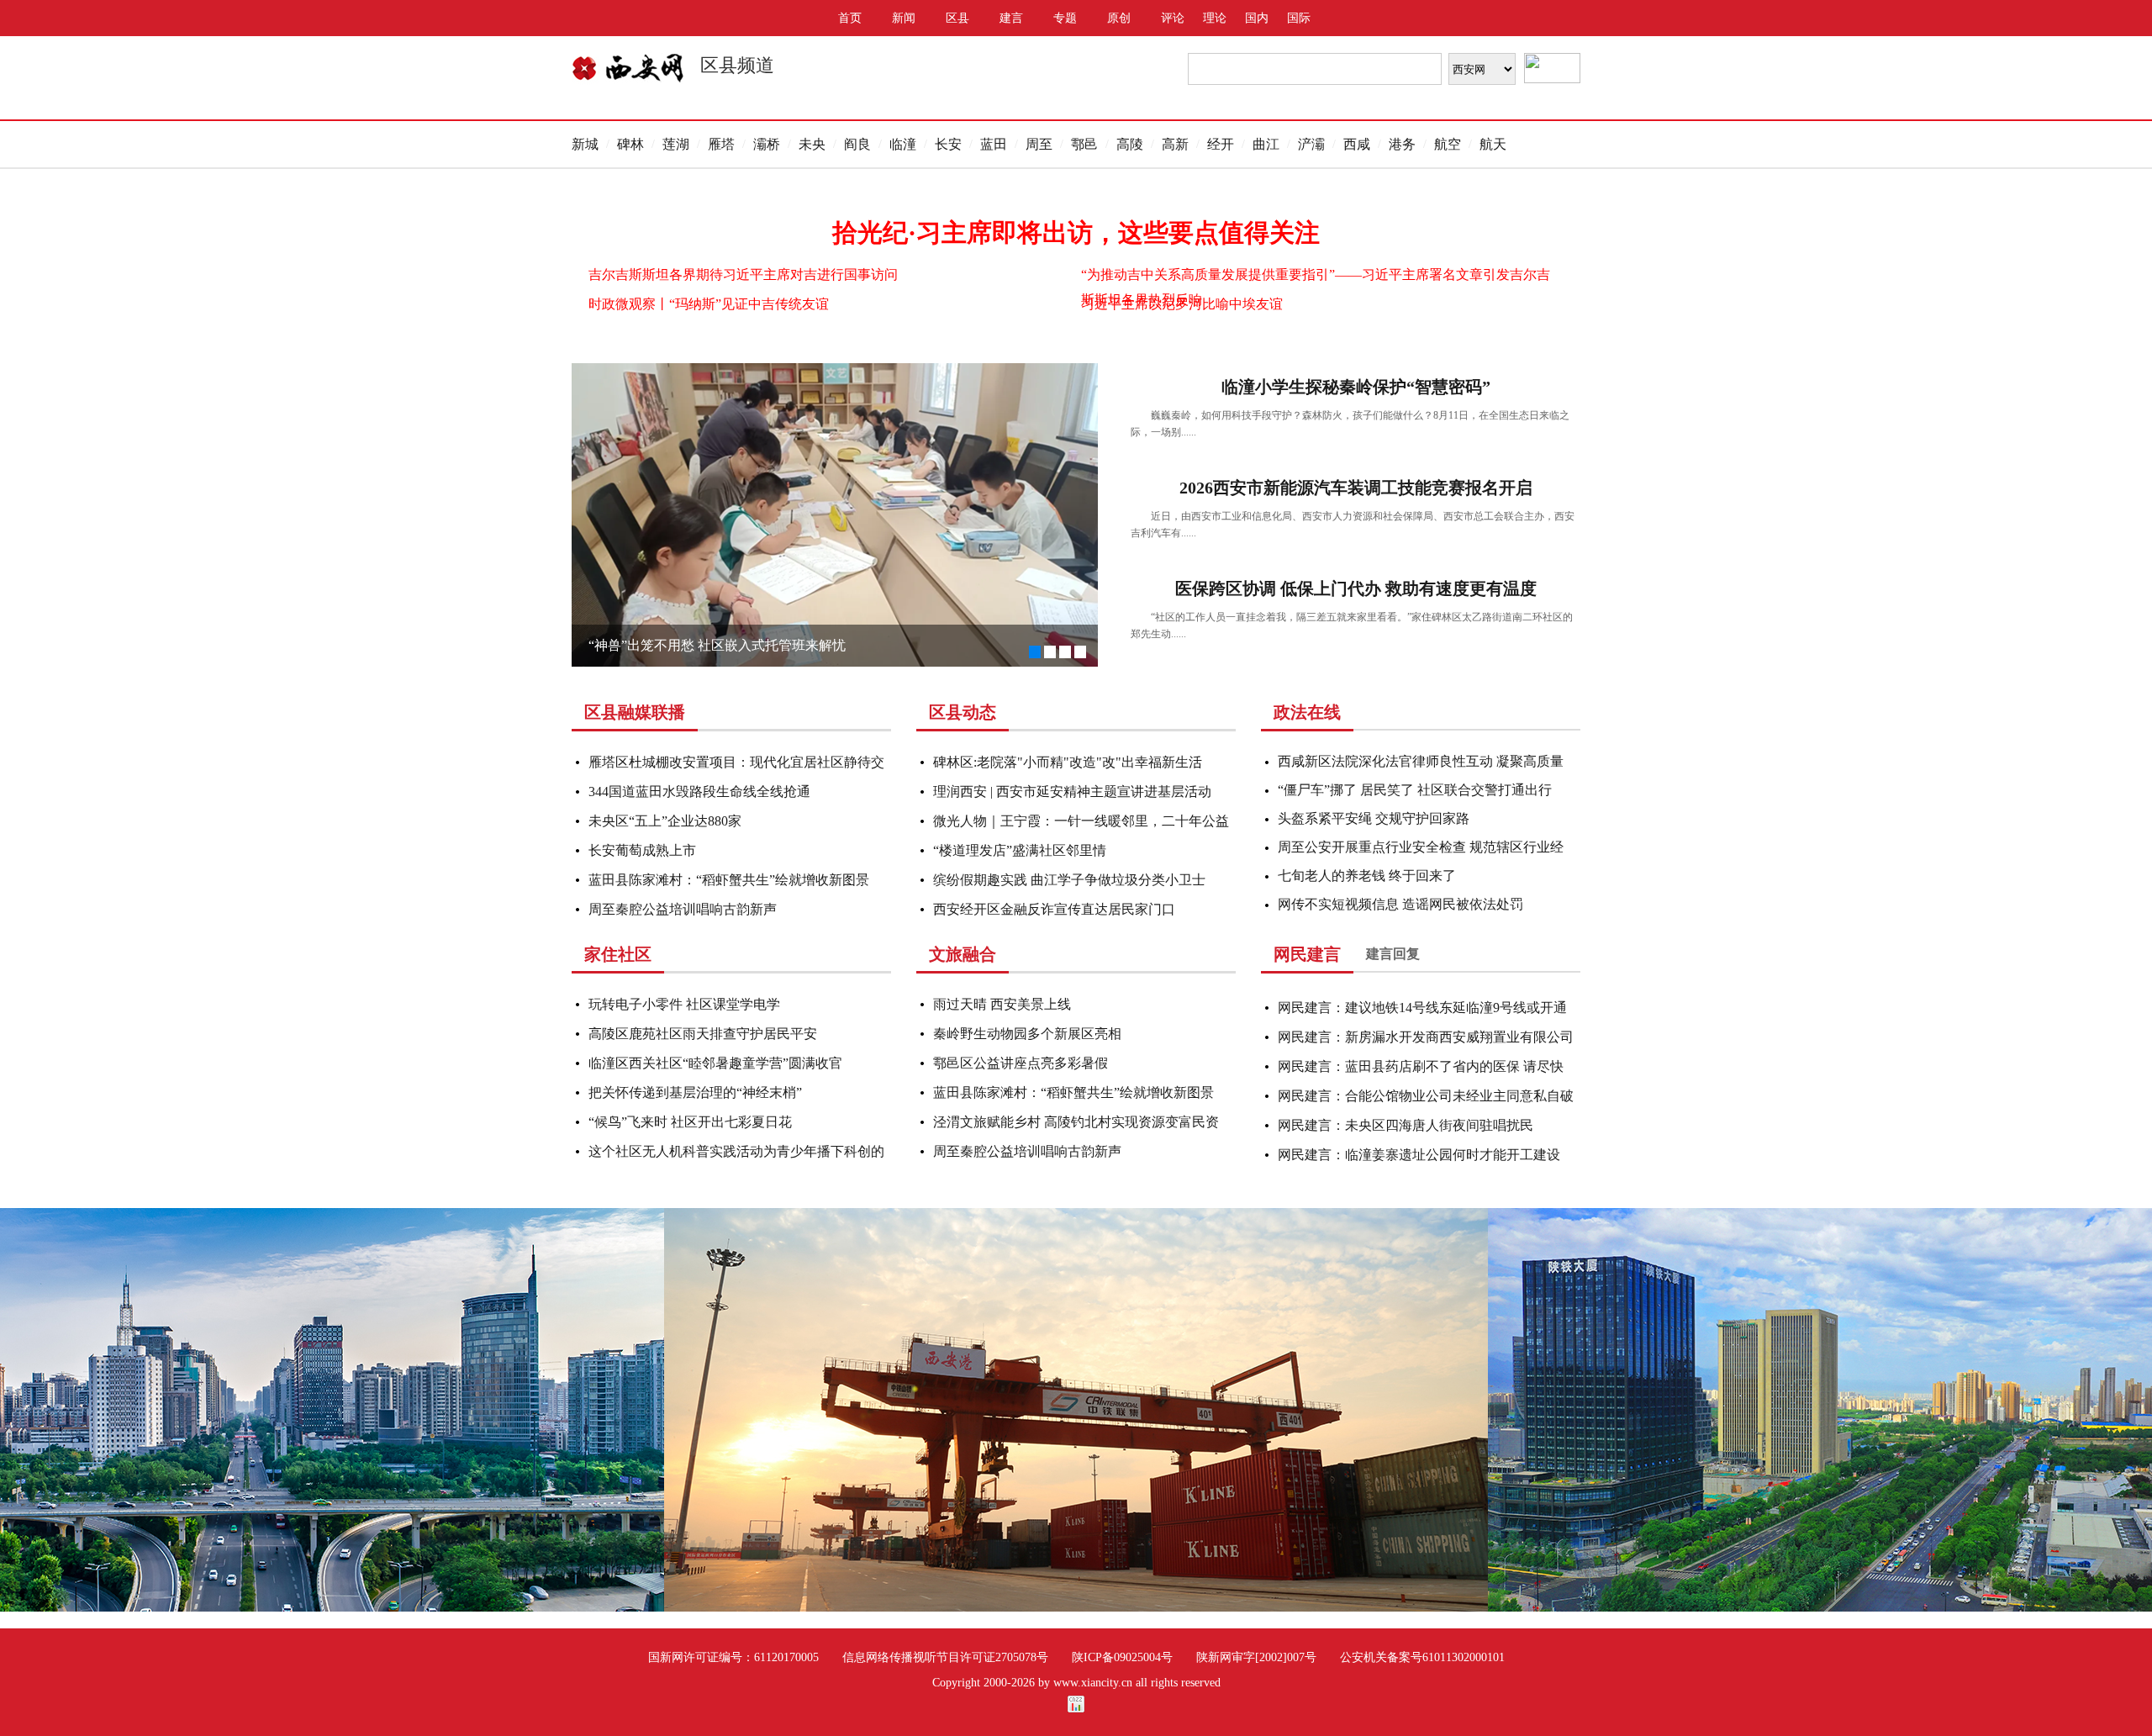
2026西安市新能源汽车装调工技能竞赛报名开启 (1356, 488)
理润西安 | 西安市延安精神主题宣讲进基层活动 (1072, 791)
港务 (1402, 144)
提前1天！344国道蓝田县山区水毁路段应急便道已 (736, 645)
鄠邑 (1084, 144)
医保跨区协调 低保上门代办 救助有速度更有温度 (1356, 588)
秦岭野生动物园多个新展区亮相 (1027, 1034)
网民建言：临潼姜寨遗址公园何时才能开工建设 (1419, 1155)
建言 (1011, 18)
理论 (1215, 18)
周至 (1039, 144)
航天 (1493, 144)
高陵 (1130, 144)
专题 (1065, 18)
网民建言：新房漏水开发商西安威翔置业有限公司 (1426, 1037)
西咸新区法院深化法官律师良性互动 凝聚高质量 (1421, 761)
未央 (812, 144)
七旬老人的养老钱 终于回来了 (1367, 876)
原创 (1119, 18)
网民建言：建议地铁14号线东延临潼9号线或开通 (1422, 1008)
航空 (1448, 144)
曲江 (1266, 144)
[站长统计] (1076, 1709)
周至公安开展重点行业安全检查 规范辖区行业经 (1421, 847)
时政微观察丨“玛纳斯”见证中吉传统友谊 (709, 304)
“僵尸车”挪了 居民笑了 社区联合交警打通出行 (1415, 790)
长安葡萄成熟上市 (642, 850)
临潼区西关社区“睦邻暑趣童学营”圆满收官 (715, 1063)
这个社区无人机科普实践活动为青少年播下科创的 (736, 1151)
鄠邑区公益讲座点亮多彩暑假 (1021, 1063)
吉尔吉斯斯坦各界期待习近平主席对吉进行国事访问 (743, 274)
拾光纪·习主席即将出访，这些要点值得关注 (1076, 232)
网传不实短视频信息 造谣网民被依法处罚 (1400, 904)
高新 (1175, 144)
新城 (585, 144)
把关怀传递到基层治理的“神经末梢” (695, 1092)
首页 (850, 18)
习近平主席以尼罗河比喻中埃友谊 (1182, 304)
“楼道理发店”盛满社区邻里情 (1020, 850)
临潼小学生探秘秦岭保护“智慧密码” (1356, 387)
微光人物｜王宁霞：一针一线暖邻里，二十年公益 (1081, 821)
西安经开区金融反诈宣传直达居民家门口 (1054, 909)
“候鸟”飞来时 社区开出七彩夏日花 (690, 1122)
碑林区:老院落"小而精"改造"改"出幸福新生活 (1068, 762)
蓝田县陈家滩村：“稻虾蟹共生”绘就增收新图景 (729, 880)
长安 (948, 144)
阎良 (857, 144)
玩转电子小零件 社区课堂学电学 (684, 1004)
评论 (1173, 18)
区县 (957, 18)
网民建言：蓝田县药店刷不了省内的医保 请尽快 (1421, 1066)
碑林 (630, 144)
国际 (1299, 18)
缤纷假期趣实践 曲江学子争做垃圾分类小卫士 (1069, 880)
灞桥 (767, 144)
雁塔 (721, 144)
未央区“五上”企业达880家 (665, 821)
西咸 (1357, 144)
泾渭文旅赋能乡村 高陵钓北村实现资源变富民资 (1076, 1122)
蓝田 (994, 144)
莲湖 (676, 144)
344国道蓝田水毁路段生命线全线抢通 (699, 791)
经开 (1221, 144)
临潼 (903, 144)
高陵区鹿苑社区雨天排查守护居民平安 (703, 1034)
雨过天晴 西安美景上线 (1002, 1004)
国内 (1257, 18)
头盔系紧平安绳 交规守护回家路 (1374, 818)
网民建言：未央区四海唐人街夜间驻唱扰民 (1406, 1125)
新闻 (904, 18)
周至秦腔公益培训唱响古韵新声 (683, 909)
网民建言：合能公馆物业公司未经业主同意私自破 (1426, 1096)
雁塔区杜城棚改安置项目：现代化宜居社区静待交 (736, 762)
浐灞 (1311, 144)
